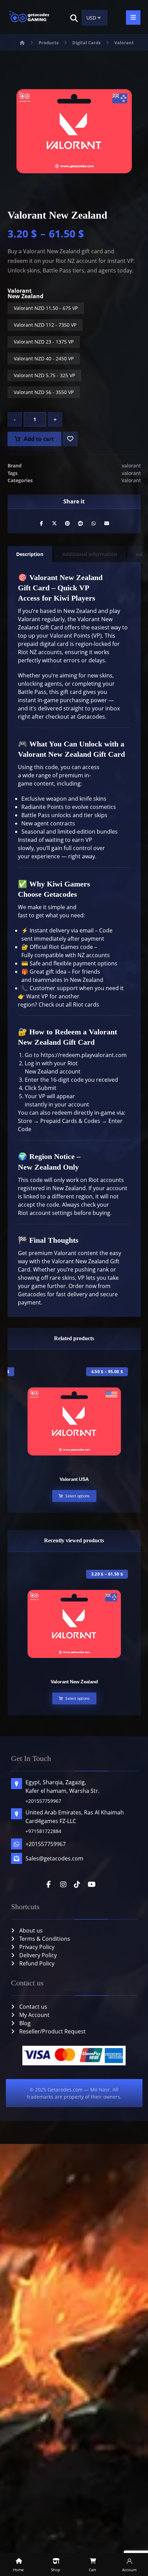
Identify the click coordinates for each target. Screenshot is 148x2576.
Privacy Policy (37, 1947)
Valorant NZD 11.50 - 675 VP (46, 308)
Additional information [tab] (90, 554)
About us (31, 1930)
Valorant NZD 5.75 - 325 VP (44, 375)
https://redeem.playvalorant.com (84, 1055)
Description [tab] (30, 554)
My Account (34, 2015)
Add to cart (39, 439)
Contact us (33, 2007)
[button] (74, 18)
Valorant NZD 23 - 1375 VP (44, 342)
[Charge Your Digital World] (30, 17)
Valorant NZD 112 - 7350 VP (45, 325)
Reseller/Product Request (52, 2031)
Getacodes (91, 717)
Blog (25, 2023)
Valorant (131, 480)
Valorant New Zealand (25, 293)
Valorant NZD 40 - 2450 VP (44, 358)
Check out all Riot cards (68, 1005)
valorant (131, 466)
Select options (77, 1496)
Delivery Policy (38, 1955)
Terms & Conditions (45, 1939)
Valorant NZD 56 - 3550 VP (44, 392)
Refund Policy (37, 1963)
